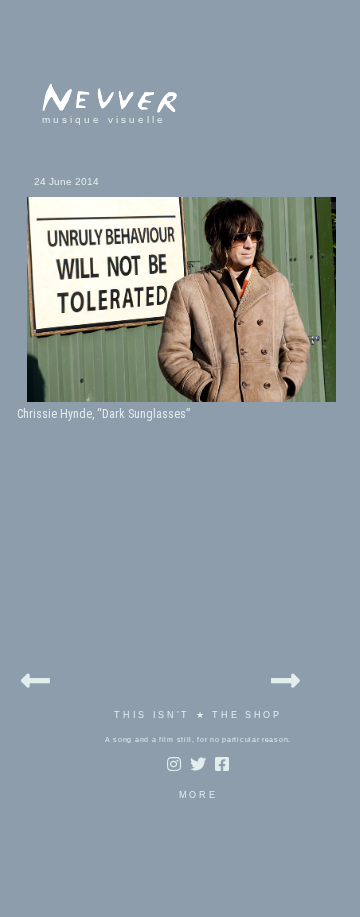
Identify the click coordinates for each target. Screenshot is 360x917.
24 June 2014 (66, 181)
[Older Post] (285, 677)
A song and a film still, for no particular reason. (198, 739)
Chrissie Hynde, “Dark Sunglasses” (103, 414)
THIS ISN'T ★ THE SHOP (198, 715)
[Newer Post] (35, 677)
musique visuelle (104, 119)
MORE (198, 795)
